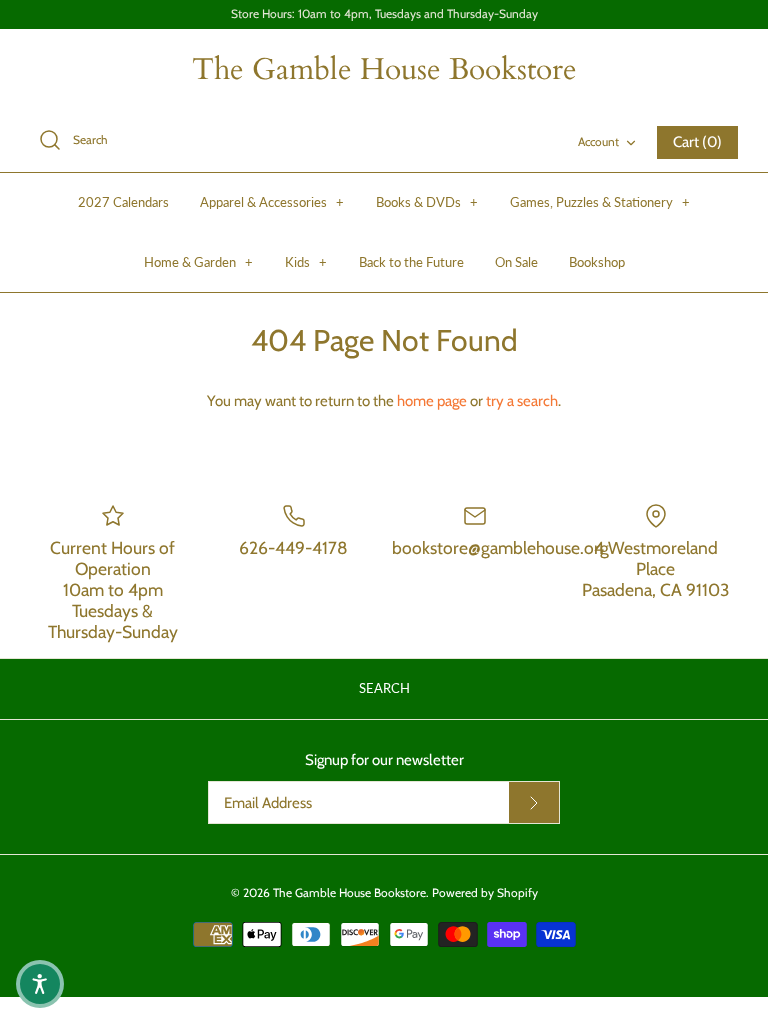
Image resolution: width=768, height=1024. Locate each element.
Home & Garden (198, 262)
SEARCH (384, 688)
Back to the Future (411, 262)
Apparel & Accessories (272, 202)
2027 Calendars (123, 202)
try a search (522, 401)
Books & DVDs (427, 202)
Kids (306, 262)
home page (432, 401)
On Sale (516, 262)
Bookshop (597, 262)
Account (598, 141)
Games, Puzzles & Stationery (600, 202)
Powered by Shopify (485, 892)
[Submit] (534, 803)
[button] (40, 984)
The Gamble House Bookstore (349, 892)
